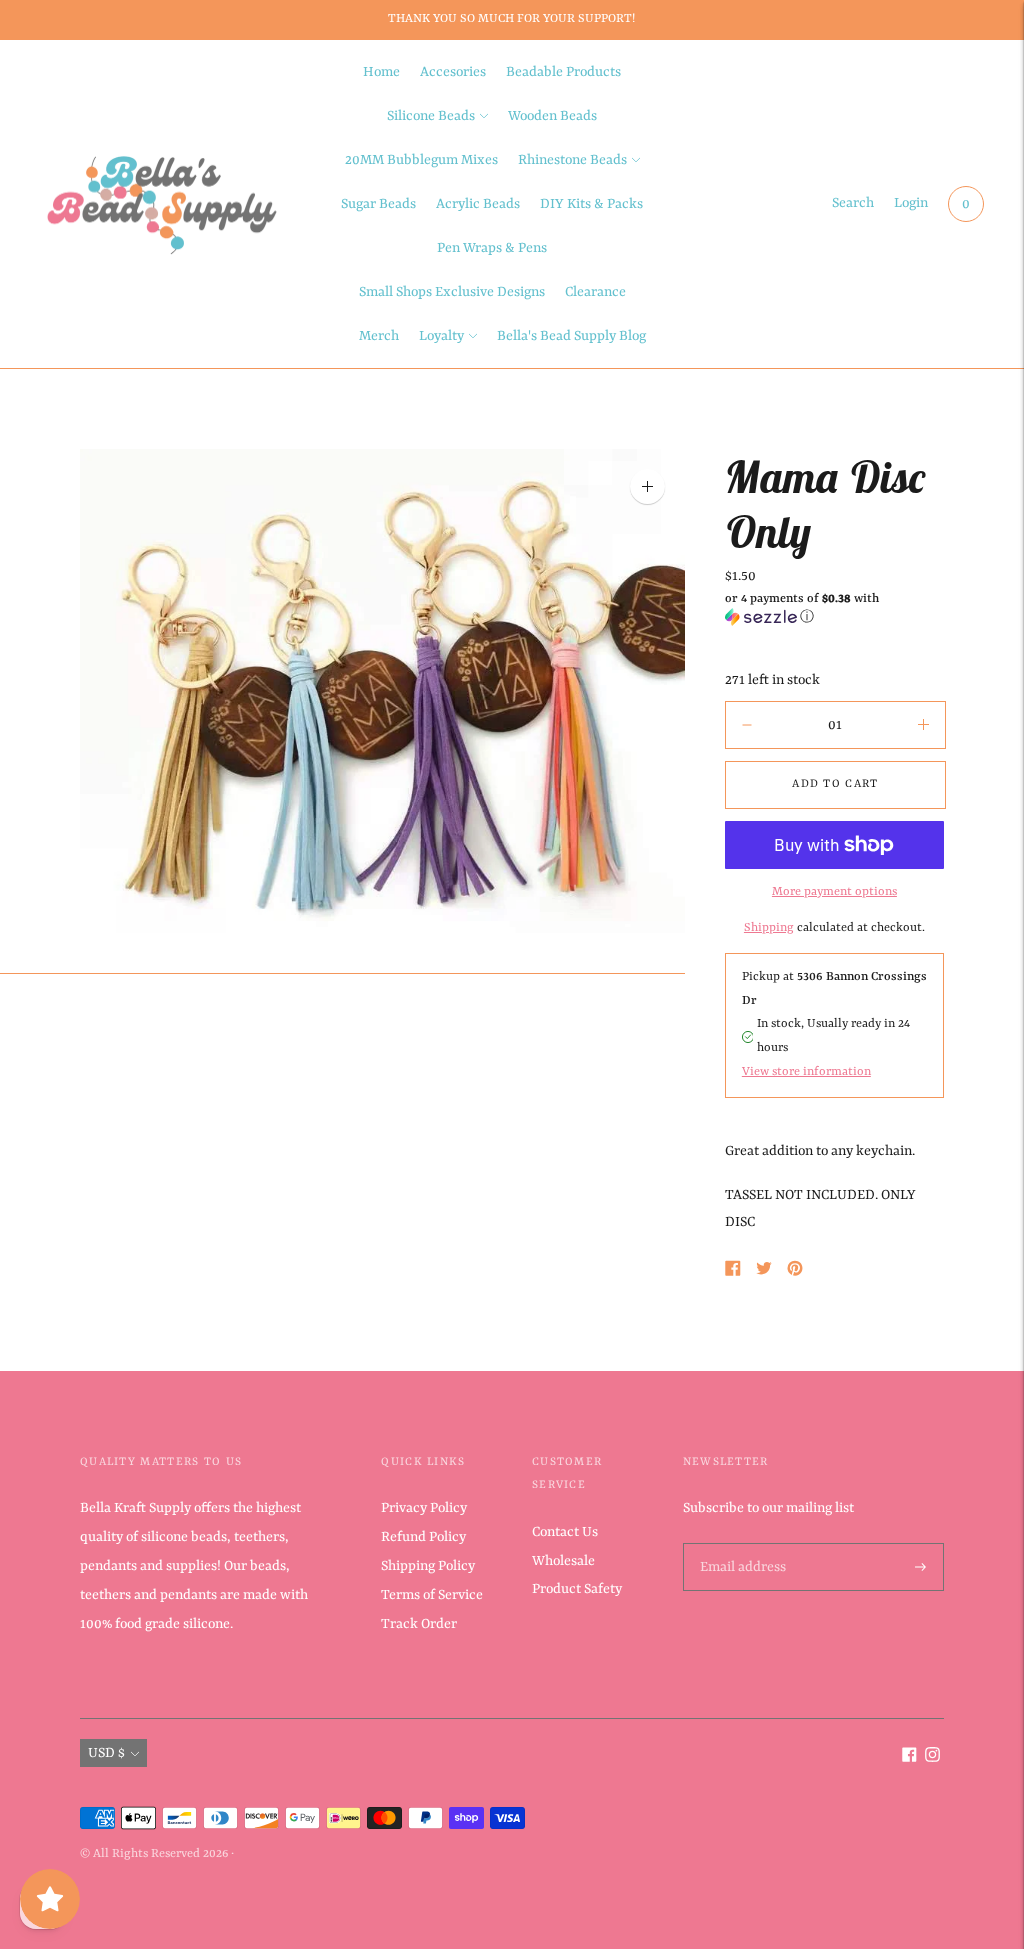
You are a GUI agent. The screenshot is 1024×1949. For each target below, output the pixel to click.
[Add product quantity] (747, 725)
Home (381, 72)
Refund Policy (423, 1537)
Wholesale (563, 1561)
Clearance (595, 292)
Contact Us (565, 1532)
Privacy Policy (424, 1508)
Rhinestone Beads (572, 160)
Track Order (419, 1624)
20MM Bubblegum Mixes (421, 160)
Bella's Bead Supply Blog (571, 336)
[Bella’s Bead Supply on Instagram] (932, 1758)
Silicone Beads (431, 116)
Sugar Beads (378, 204)
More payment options (834, 892)
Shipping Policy (428, 1566)
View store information (806, 1072)
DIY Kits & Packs (591, 204)
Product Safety (577, 1589)
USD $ (106, 1753)
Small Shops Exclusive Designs (452, 292)
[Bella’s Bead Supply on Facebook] (909, 1758)
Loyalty (441, 336)
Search (853, 203)
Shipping (769, 928)
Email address (741, 1544)
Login (911, 203)
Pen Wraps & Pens (492, 248)
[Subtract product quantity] (923, 725)
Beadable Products (563, 72)
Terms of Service (432, 1595)
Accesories (453, 72)
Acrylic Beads (478, 204)
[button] (834, 608)
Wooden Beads (552, 116)
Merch (379, 336)
